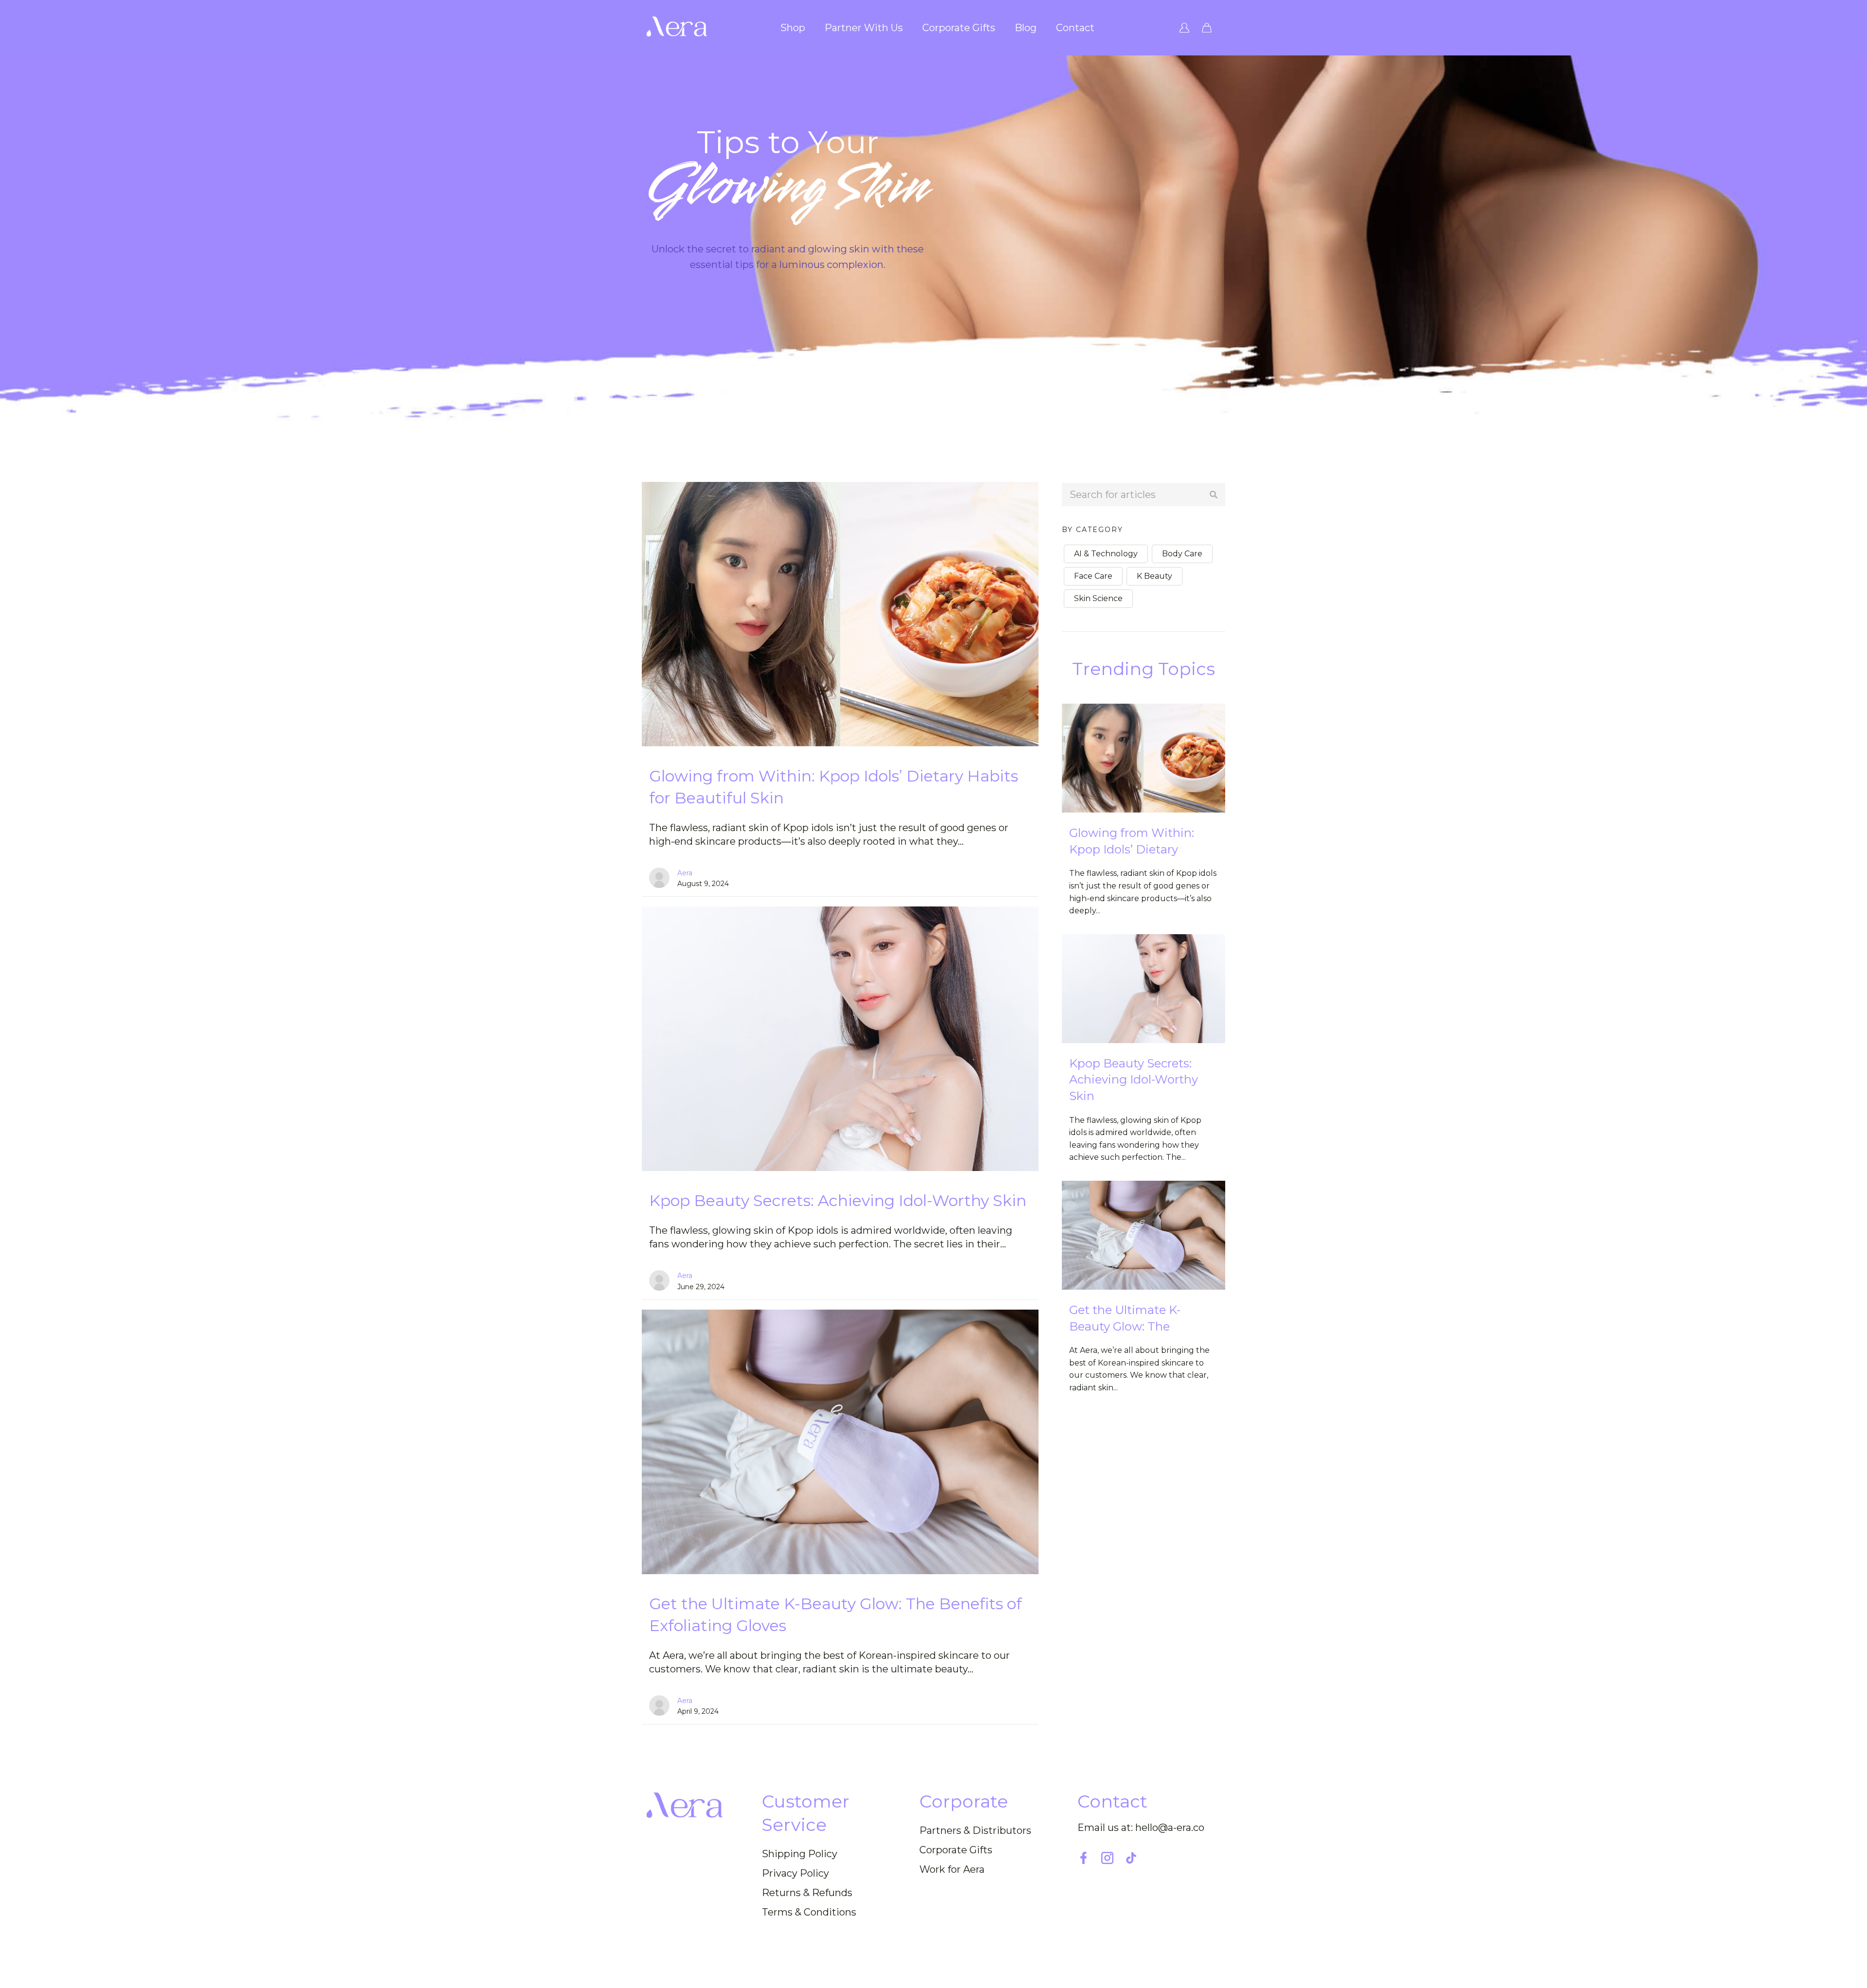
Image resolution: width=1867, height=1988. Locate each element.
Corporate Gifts (959, 28)
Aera (685, 873)
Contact (1075, 28)
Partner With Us (864, 28)
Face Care (1093, 576)
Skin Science (1098, 598)
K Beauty (1154, 576)
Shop (793, 28)
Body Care (1182, 554)
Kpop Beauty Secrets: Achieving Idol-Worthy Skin (838, 1200)
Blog (1026, 28)
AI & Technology (1106, 554)
